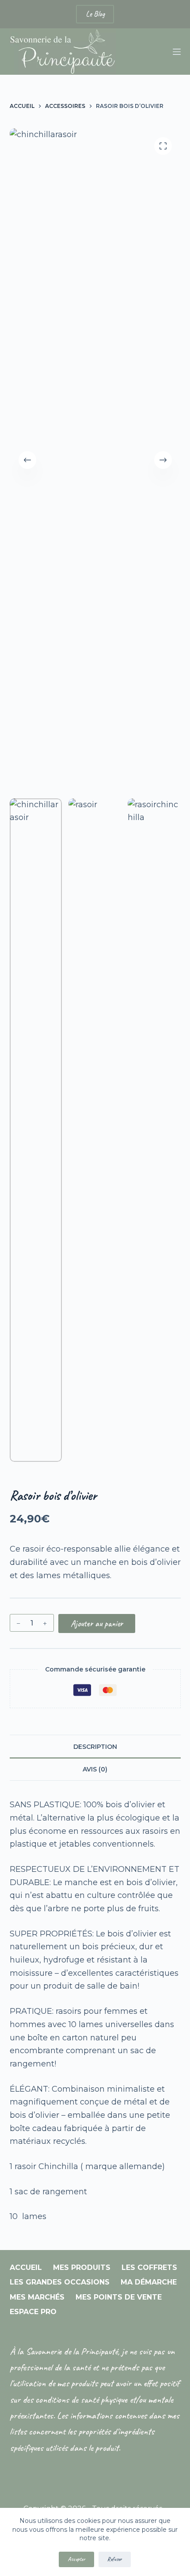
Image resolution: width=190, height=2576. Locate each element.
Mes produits (82, 2267)
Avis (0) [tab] (95, 1769)
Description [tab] (95, 1747)
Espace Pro (33, 2312)
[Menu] (177, 52)
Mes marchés (37, 2297)
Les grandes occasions (60, 2282)
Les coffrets (149, 2267)
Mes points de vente (119, 2297)
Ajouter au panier (97, 1623)
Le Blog (95, 14)
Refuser (115, 2559)
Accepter (76, 2559)
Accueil (26, 2267)
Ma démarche (149, 2282)
